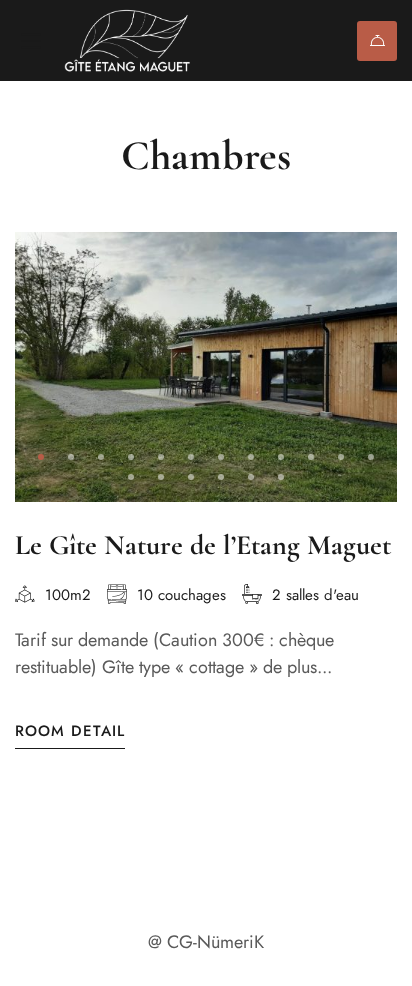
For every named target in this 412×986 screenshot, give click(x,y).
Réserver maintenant (377, 41)
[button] (41, 457)
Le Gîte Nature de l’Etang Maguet (203, 545)
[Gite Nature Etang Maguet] (137, 40)
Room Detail (70, 731)
